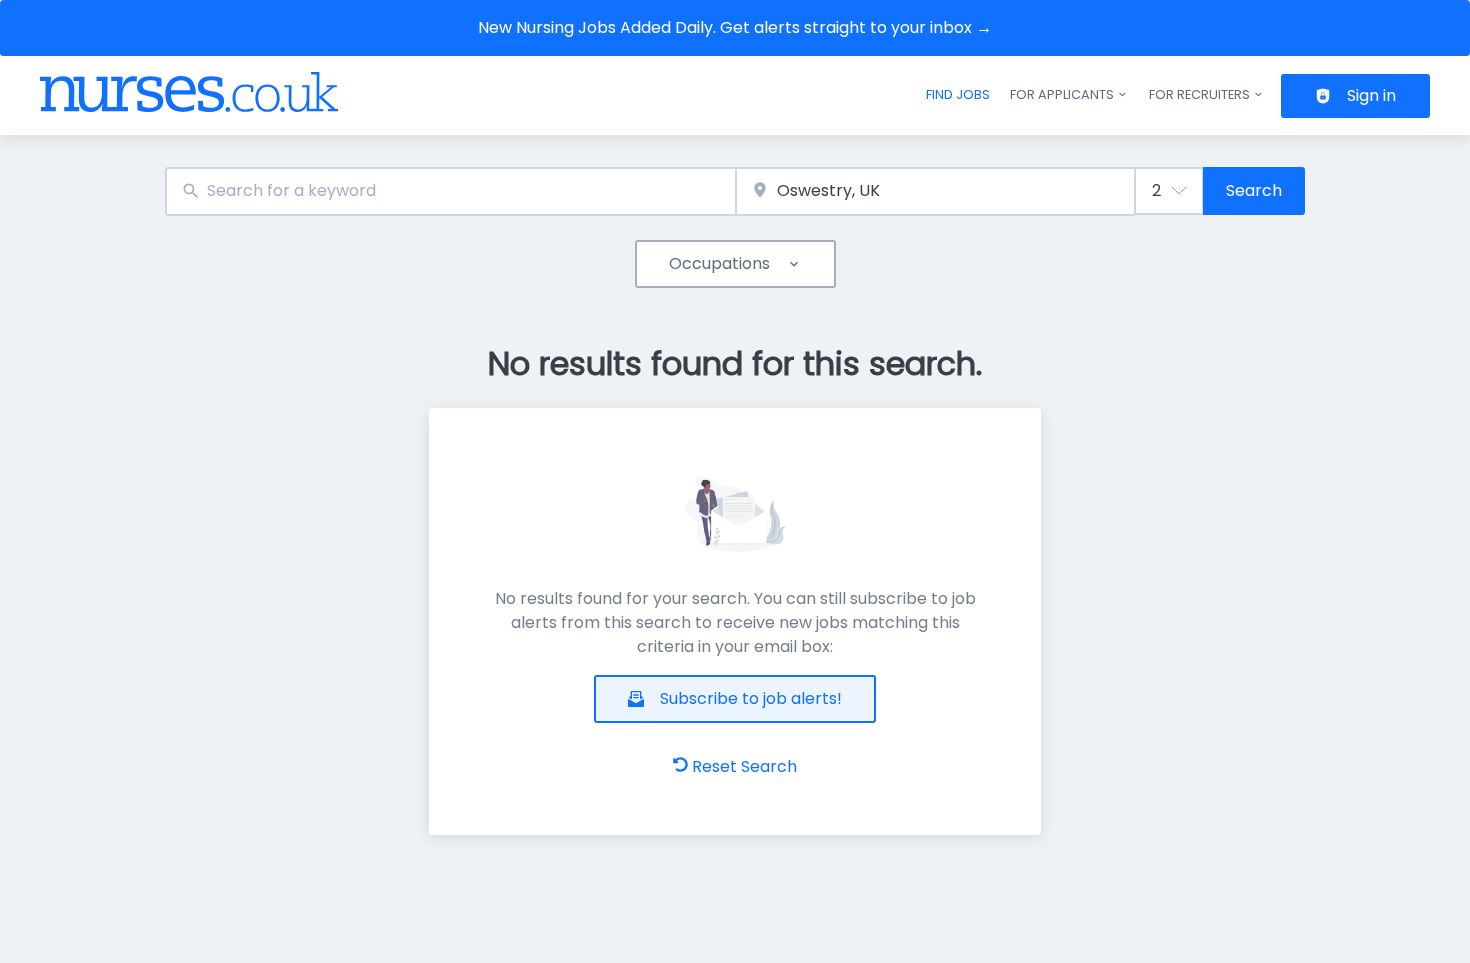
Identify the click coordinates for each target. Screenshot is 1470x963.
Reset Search (744, 766)
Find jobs (958, 94)
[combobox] (450, 191)
